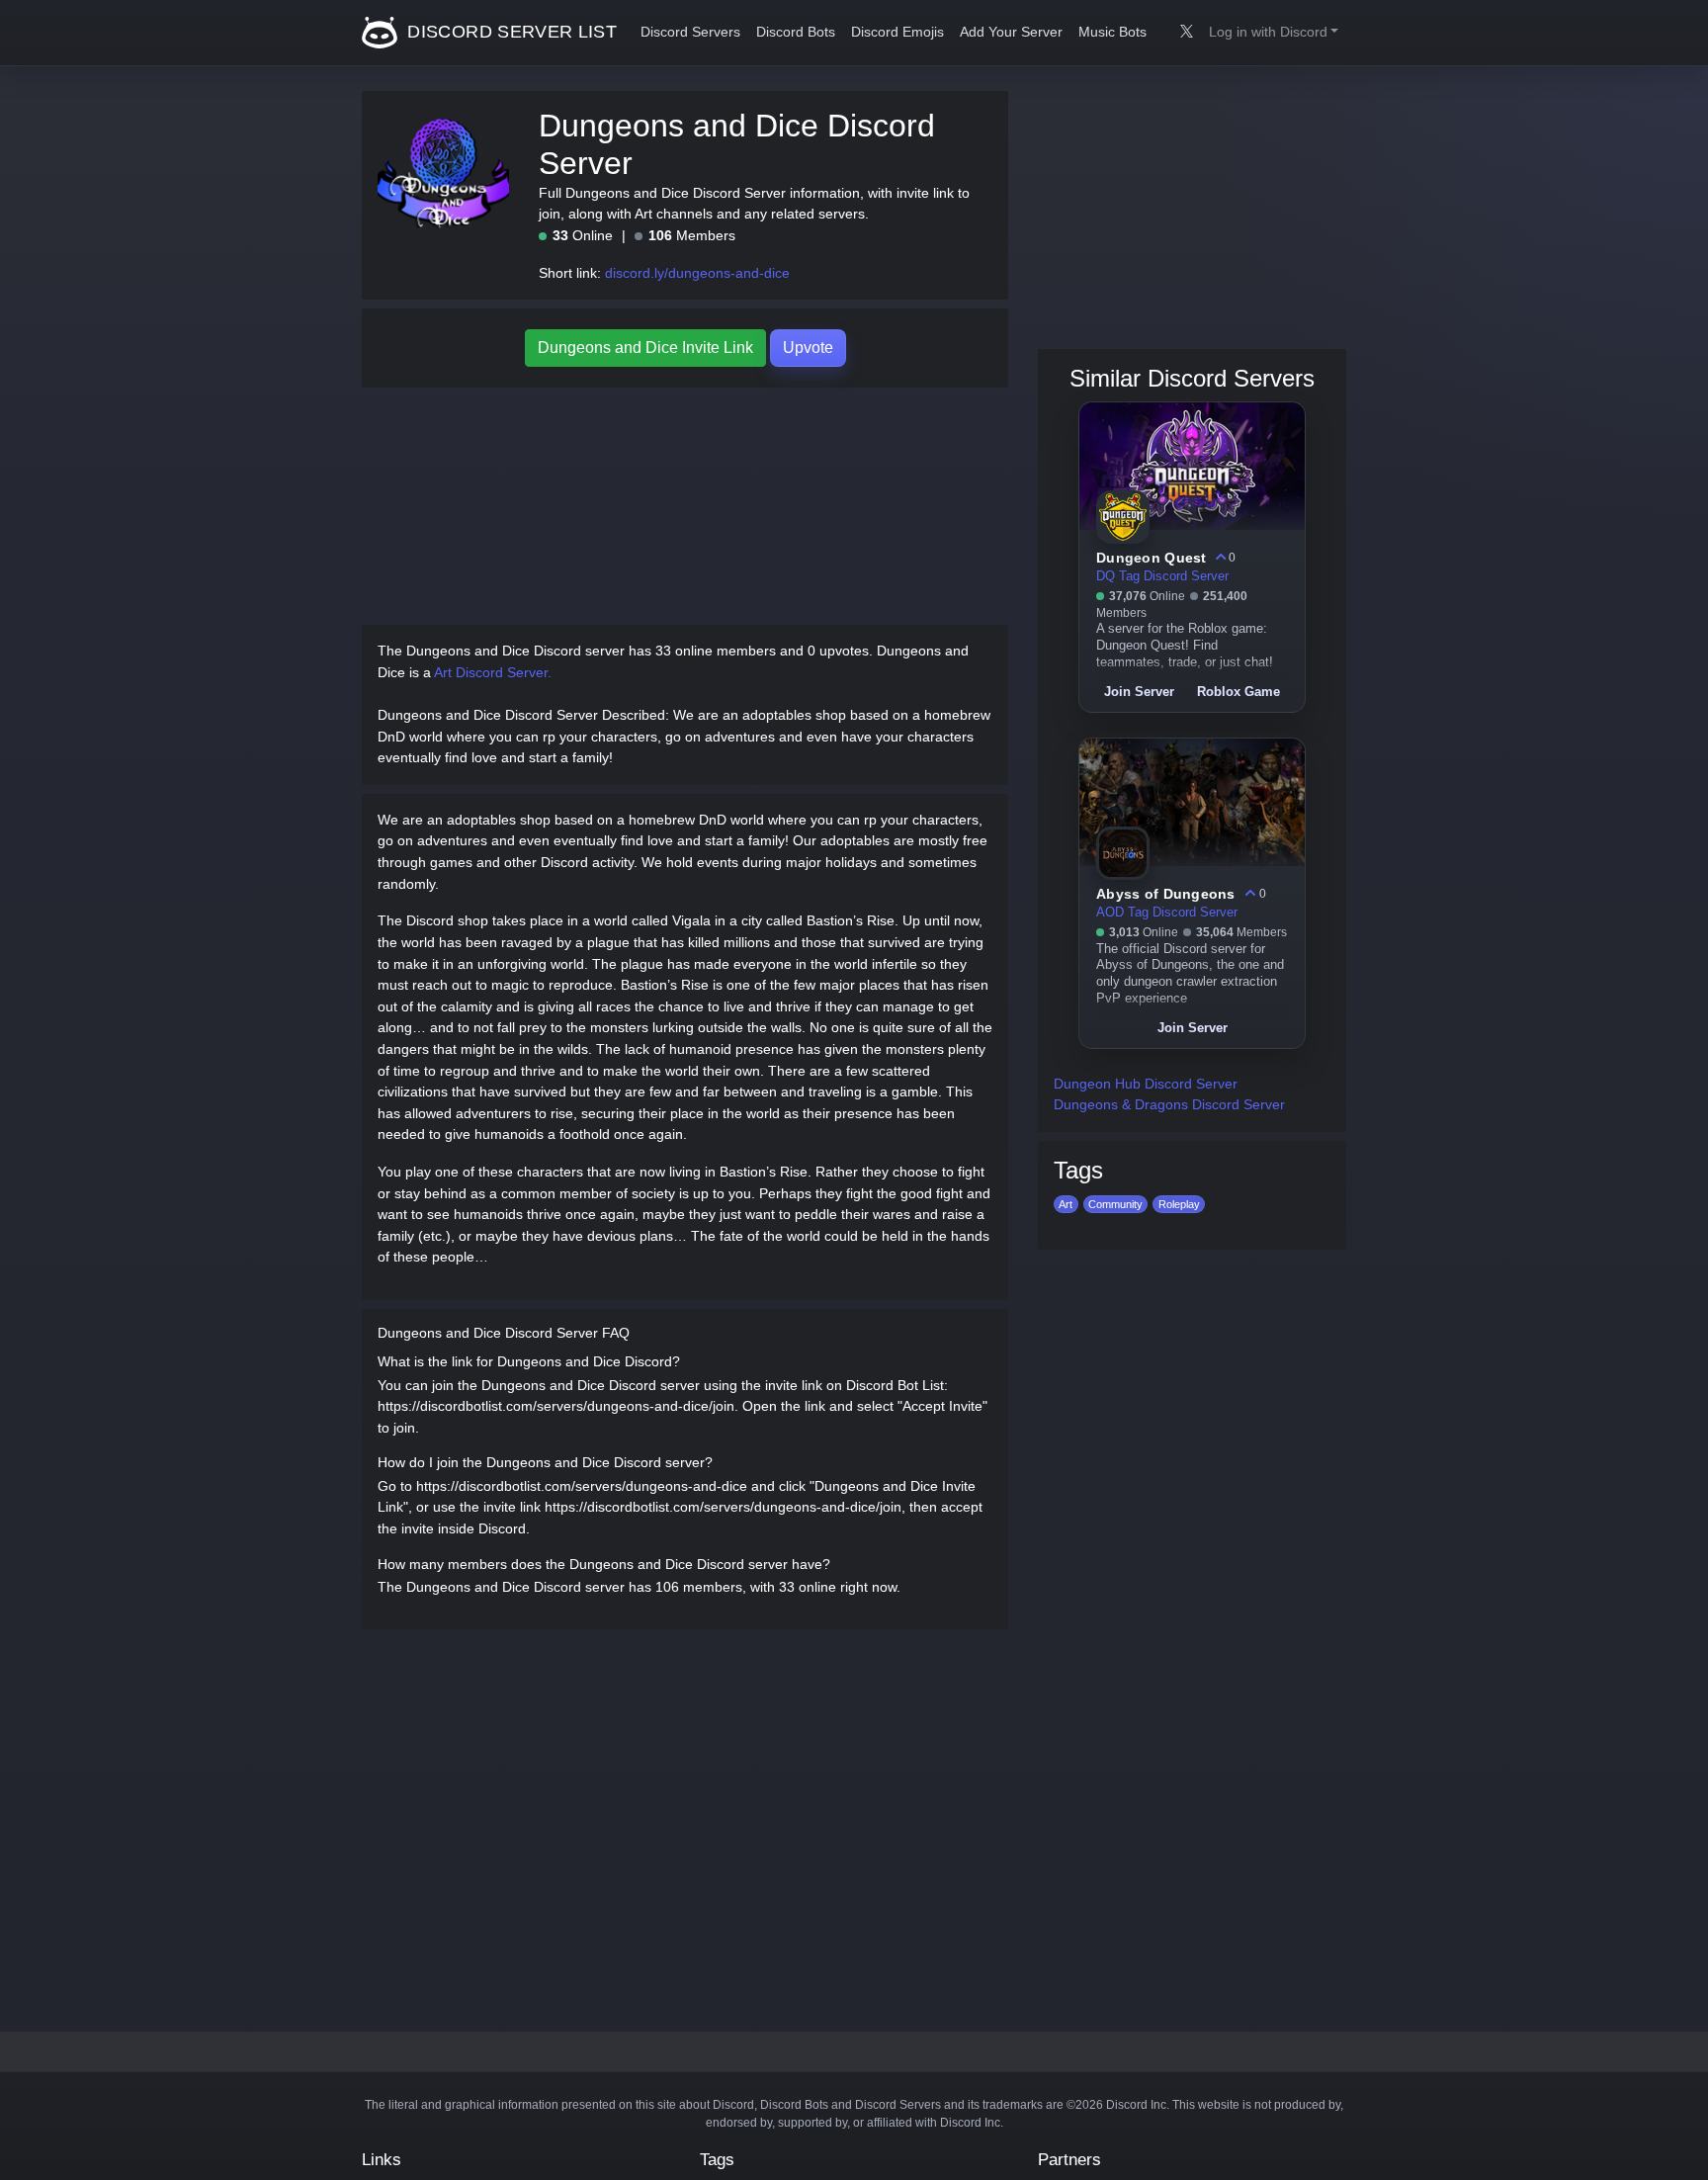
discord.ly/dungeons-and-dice (697, 273)
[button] (1274, 33)
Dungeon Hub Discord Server (1146, 1084)
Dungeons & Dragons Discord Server (1169, 1104)
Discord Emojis (897, 32)
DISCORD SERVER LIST (510, 32)
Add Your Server (1011, 32)
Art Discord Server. (493, 672)
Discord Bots (796, 32)
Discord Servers (690, 32)
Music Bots (1112, 32)
